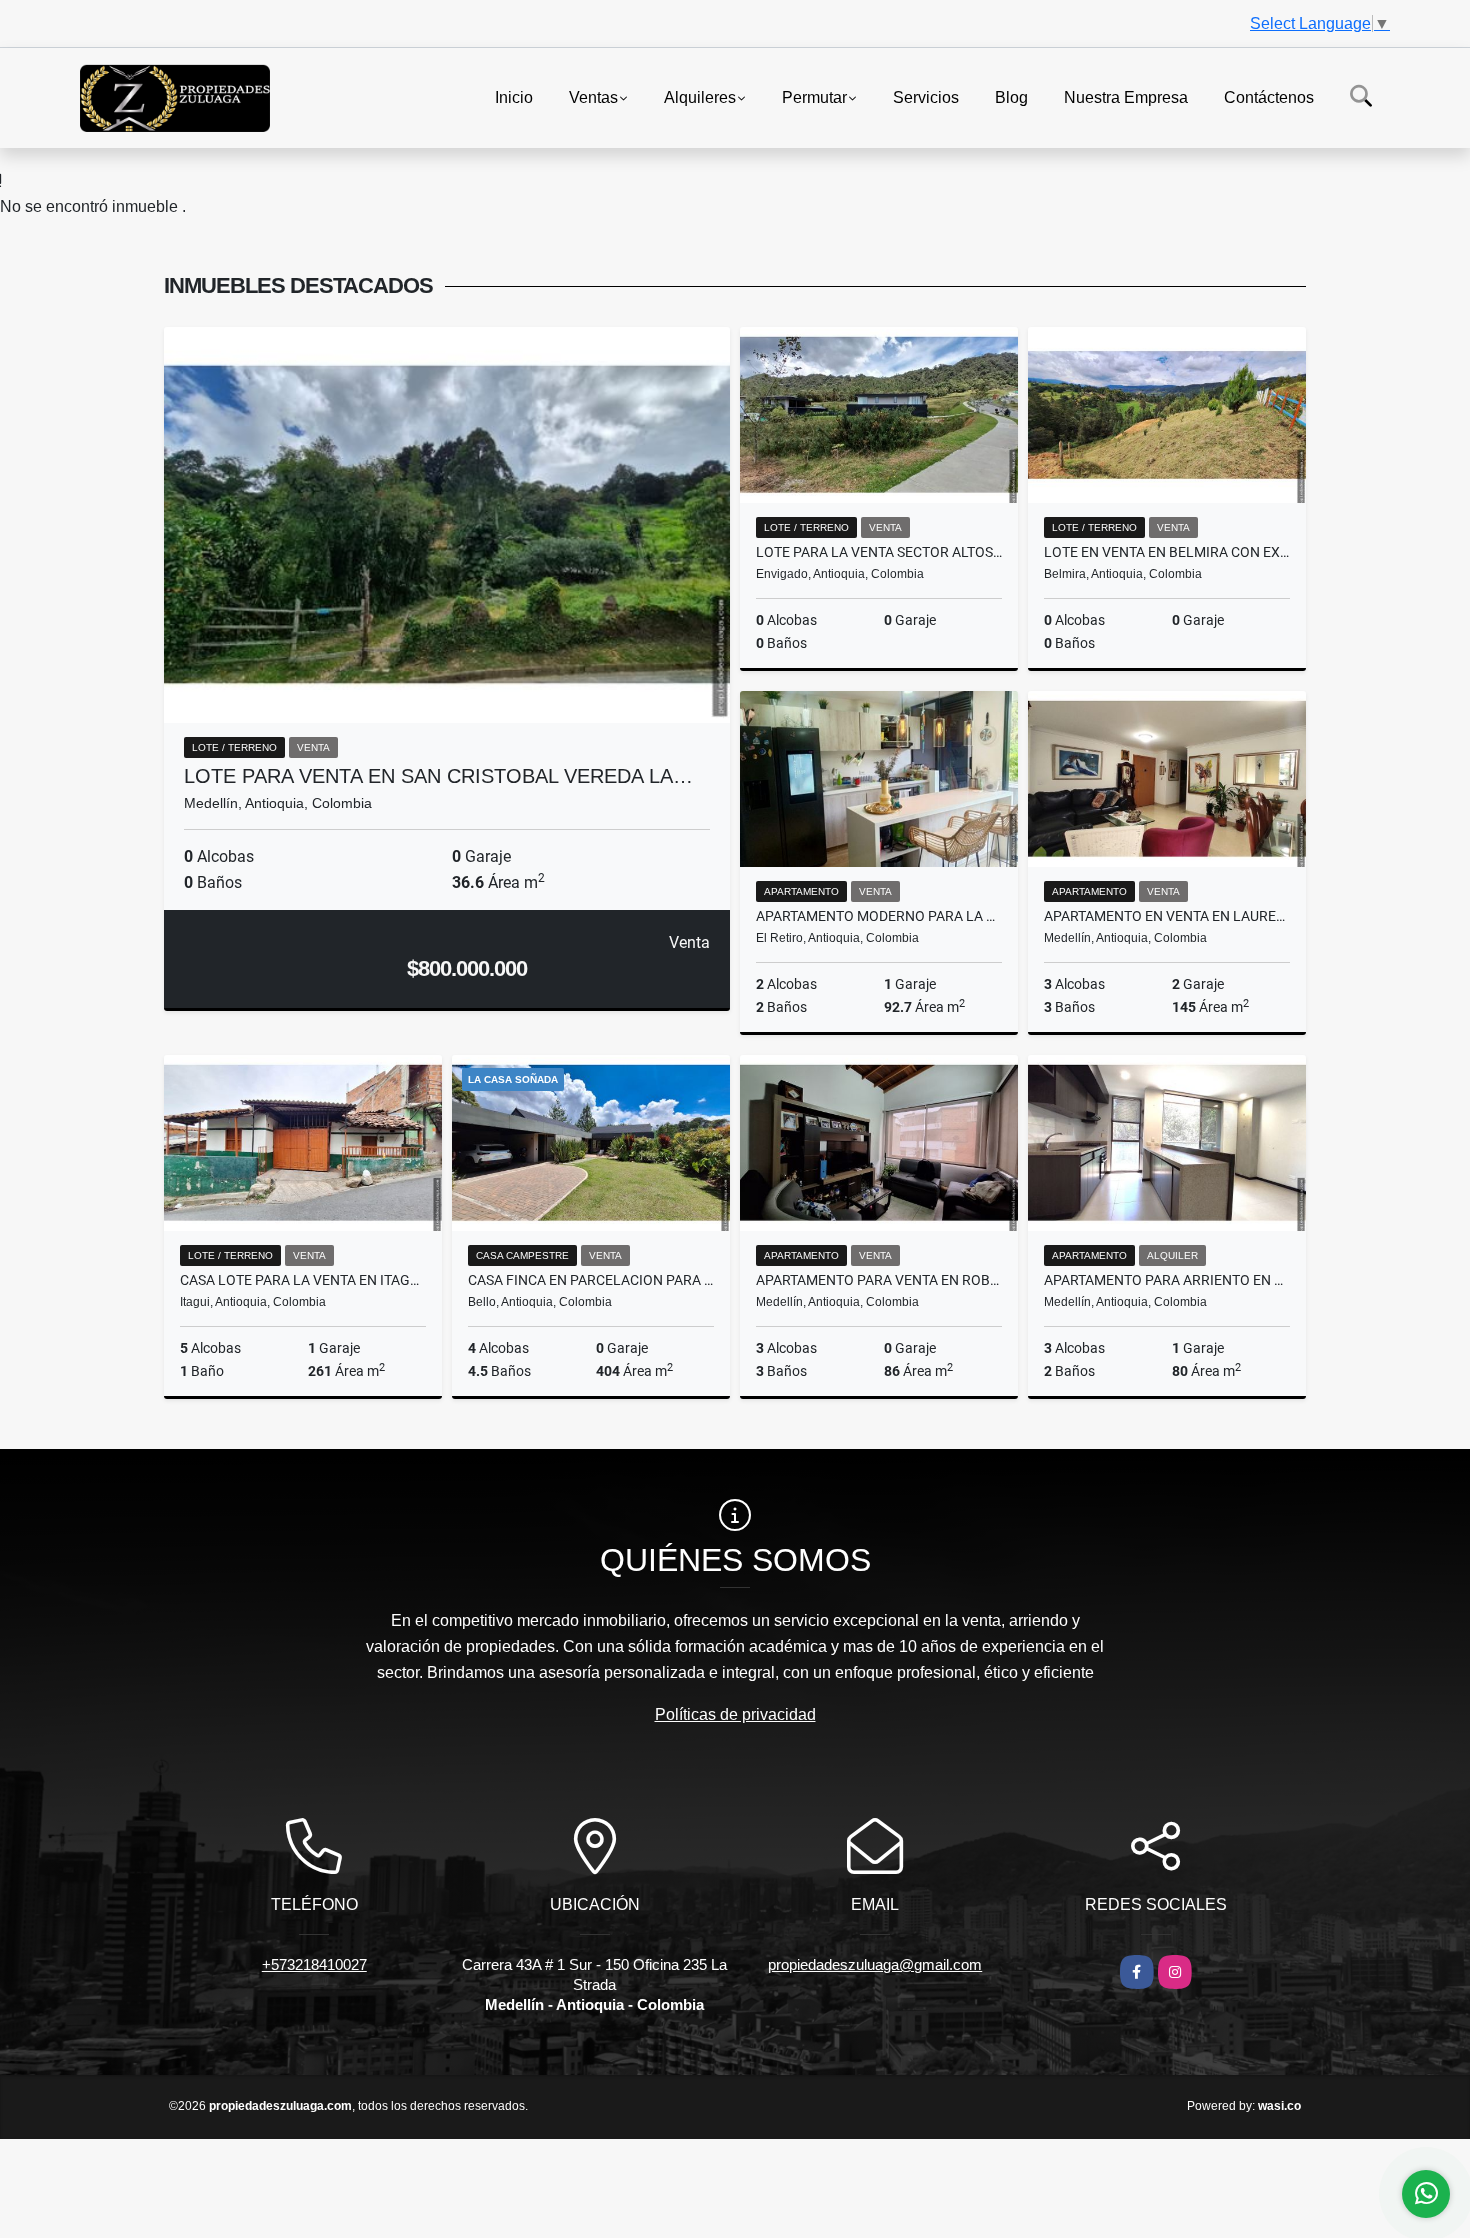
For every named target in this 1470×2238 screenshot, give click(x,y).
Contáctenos (1269, 96)
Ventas (593, 96)
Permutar (814, 96)
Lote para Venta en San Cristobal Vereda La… (438, 776)
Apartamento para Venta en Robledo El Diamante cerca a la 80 (879, 1280)
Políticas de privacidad (735, 1714)
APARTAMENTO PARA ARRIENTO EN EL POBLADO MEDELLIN (1167, 1280)
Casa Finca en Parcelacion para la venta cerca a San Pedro (591, 1280)
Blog (1011, 96)
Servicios (926, 96)
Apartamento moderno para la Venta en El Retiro (879, 916)
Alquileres (700, 96)
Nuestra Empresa (1126, 96)
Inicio (514, 96)
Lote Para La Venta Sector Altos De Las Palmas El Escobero (879, 552)
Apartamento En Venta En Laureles (1167, 916)
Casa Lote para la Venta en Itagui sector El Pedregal (303, 1280)
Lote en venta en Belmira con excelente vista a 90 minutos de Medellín (1167, 552)
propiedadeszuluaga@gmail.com (875, 1964)
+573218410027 (314, 1964)
